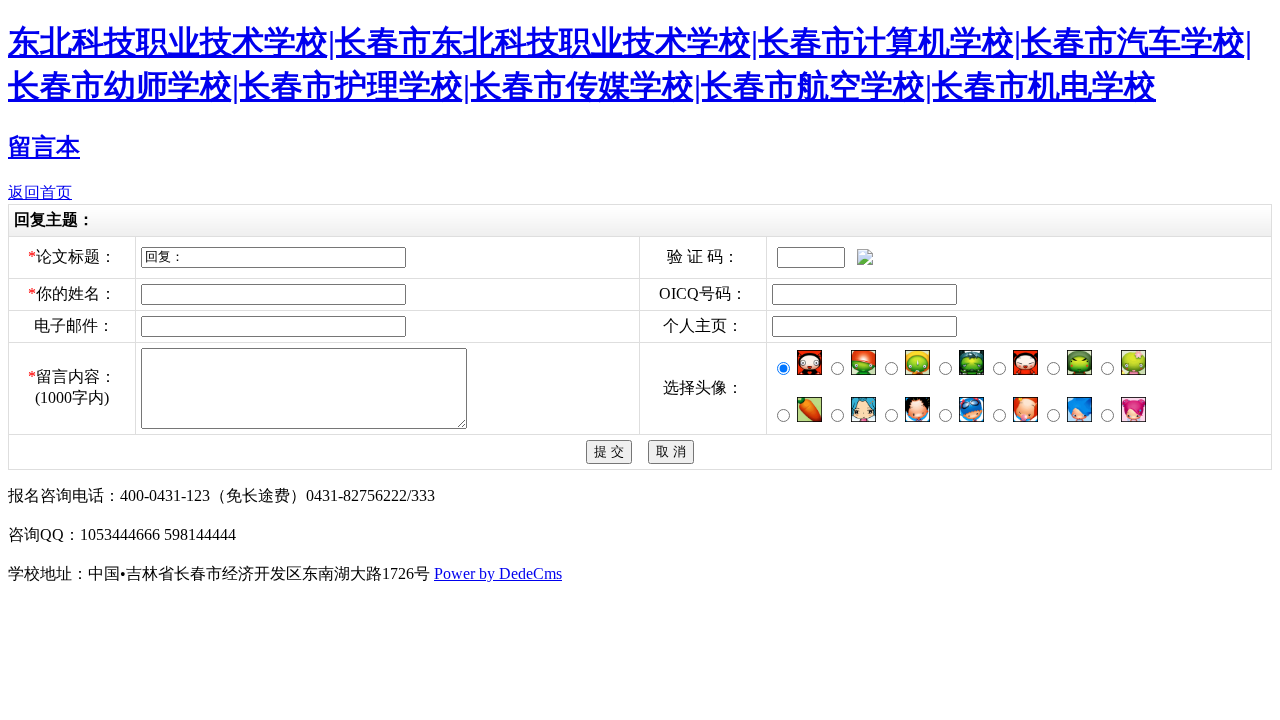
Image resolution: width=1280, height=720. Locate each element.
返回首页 (40, 192)
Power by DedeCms (498, 573)
